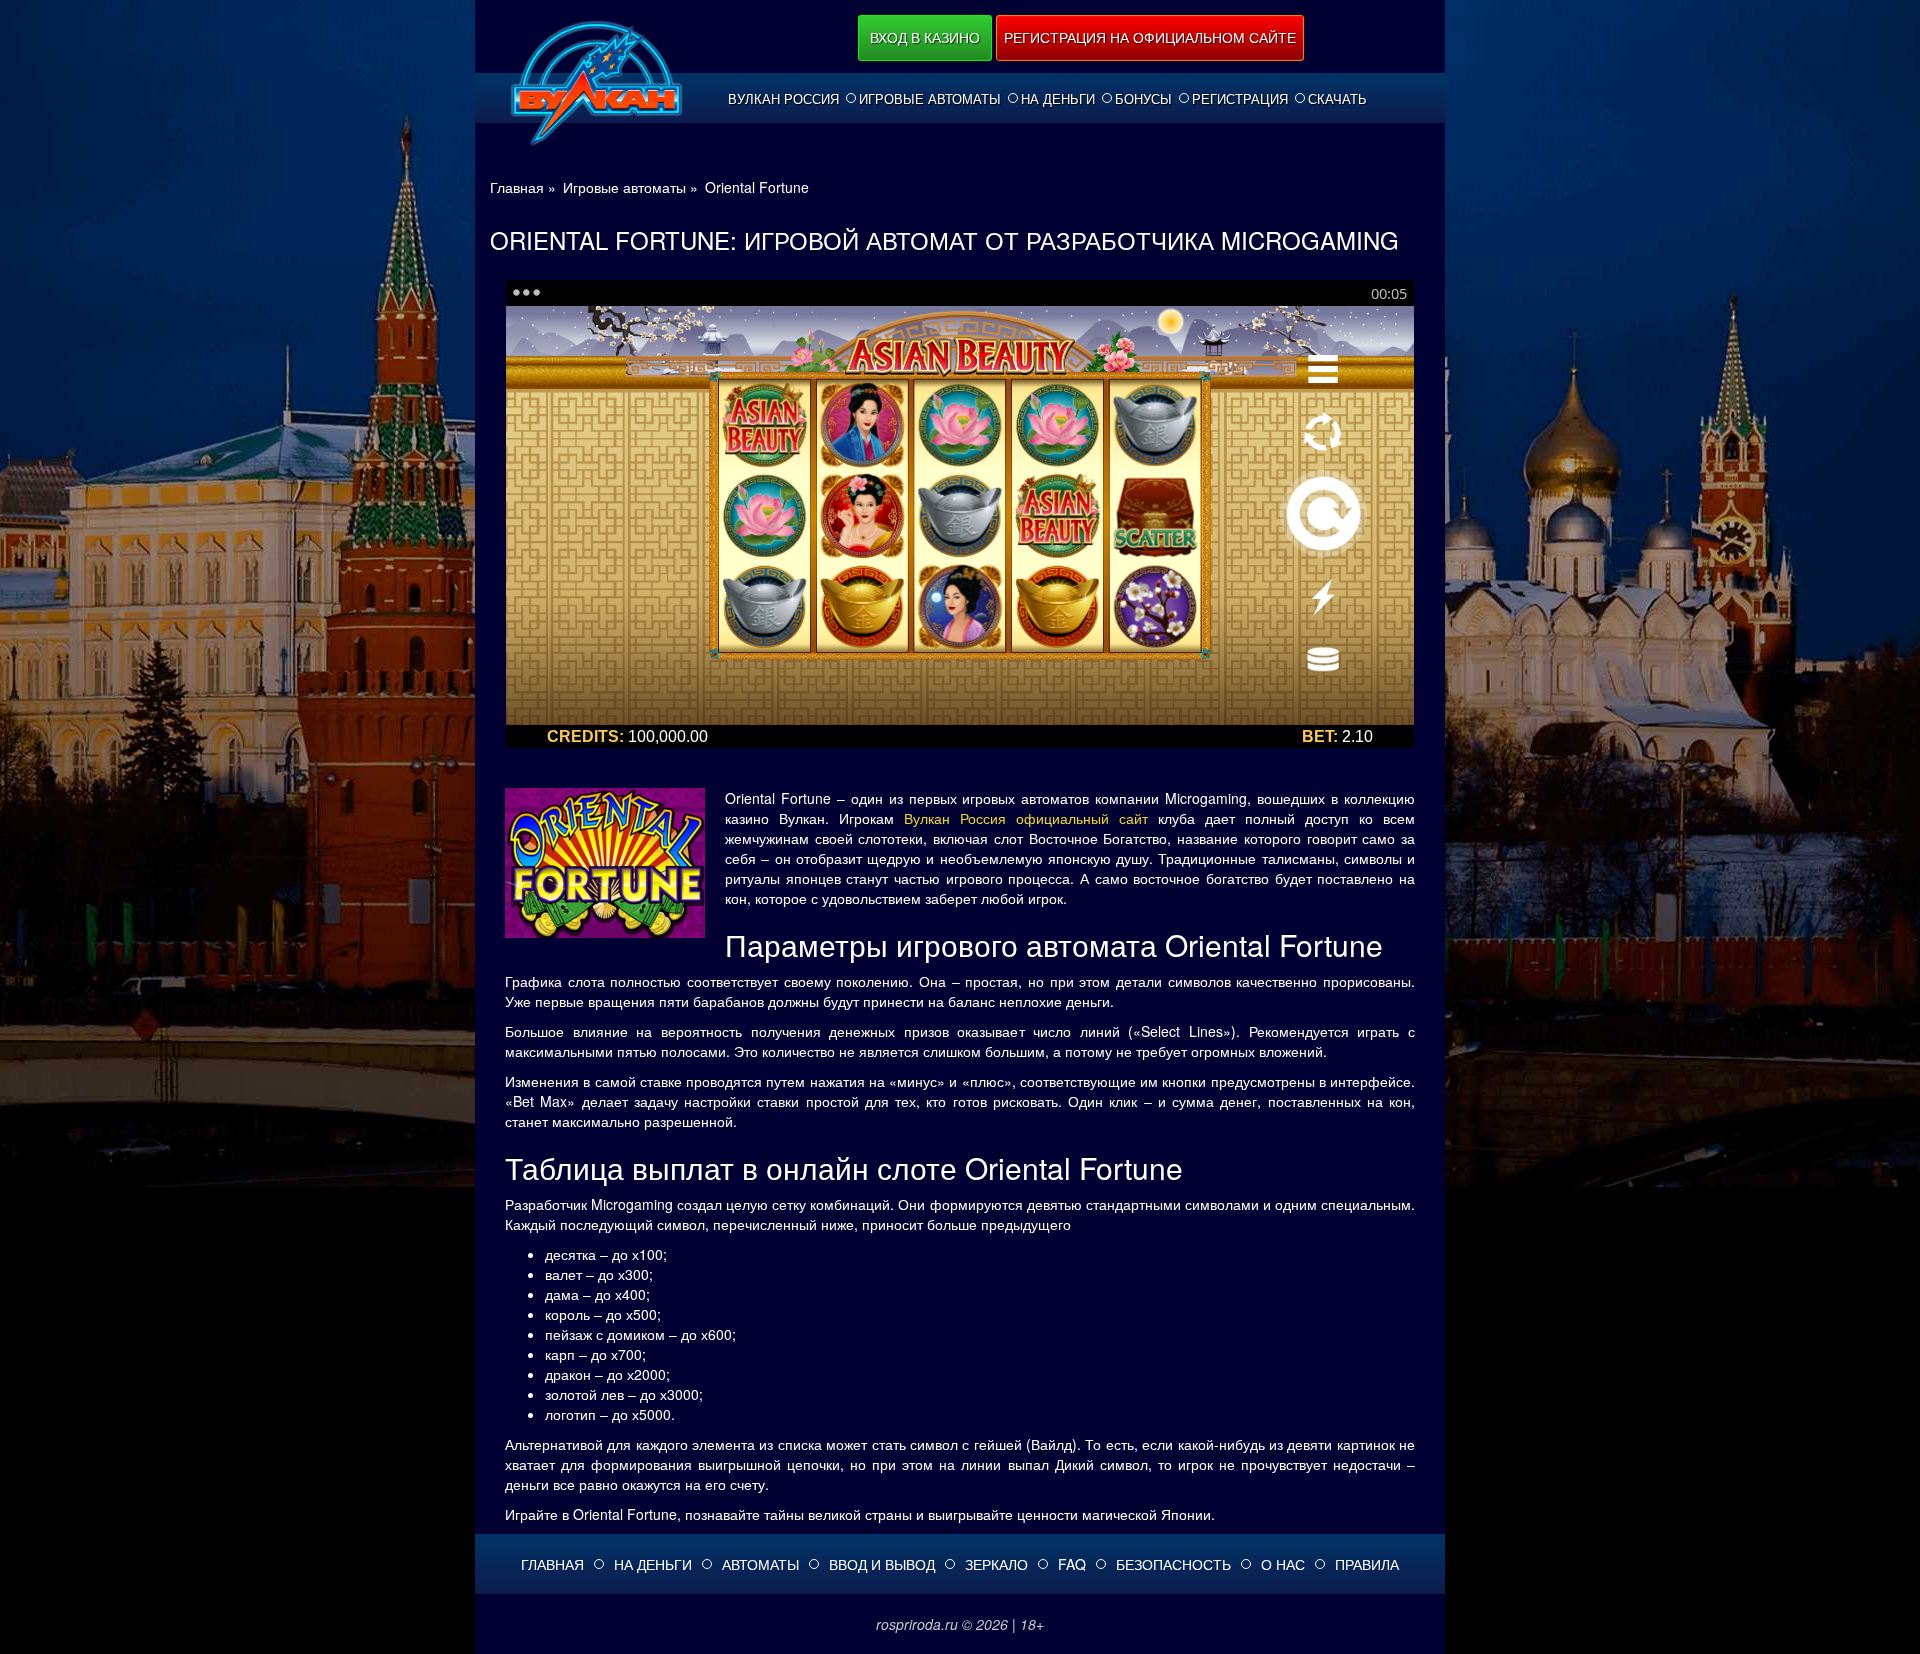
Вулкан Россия (783, 99)
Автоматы (760, 1564)
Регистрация (1240, 99)
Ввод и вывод (882, 1564)
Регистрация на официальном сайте (1150, 37)
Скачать (1337, 99)
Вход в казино (925, 37)
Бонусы (1143, 99)
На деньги (1058, 99)
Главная (552, 1564)
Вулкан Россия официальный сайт (1026, 818)
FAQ (1072, 1564)
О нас (1283, 1564)
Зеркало (996, 1564)
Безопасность (1173, 1564)
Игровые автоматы (930, 99)
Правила (1367, 1564)
